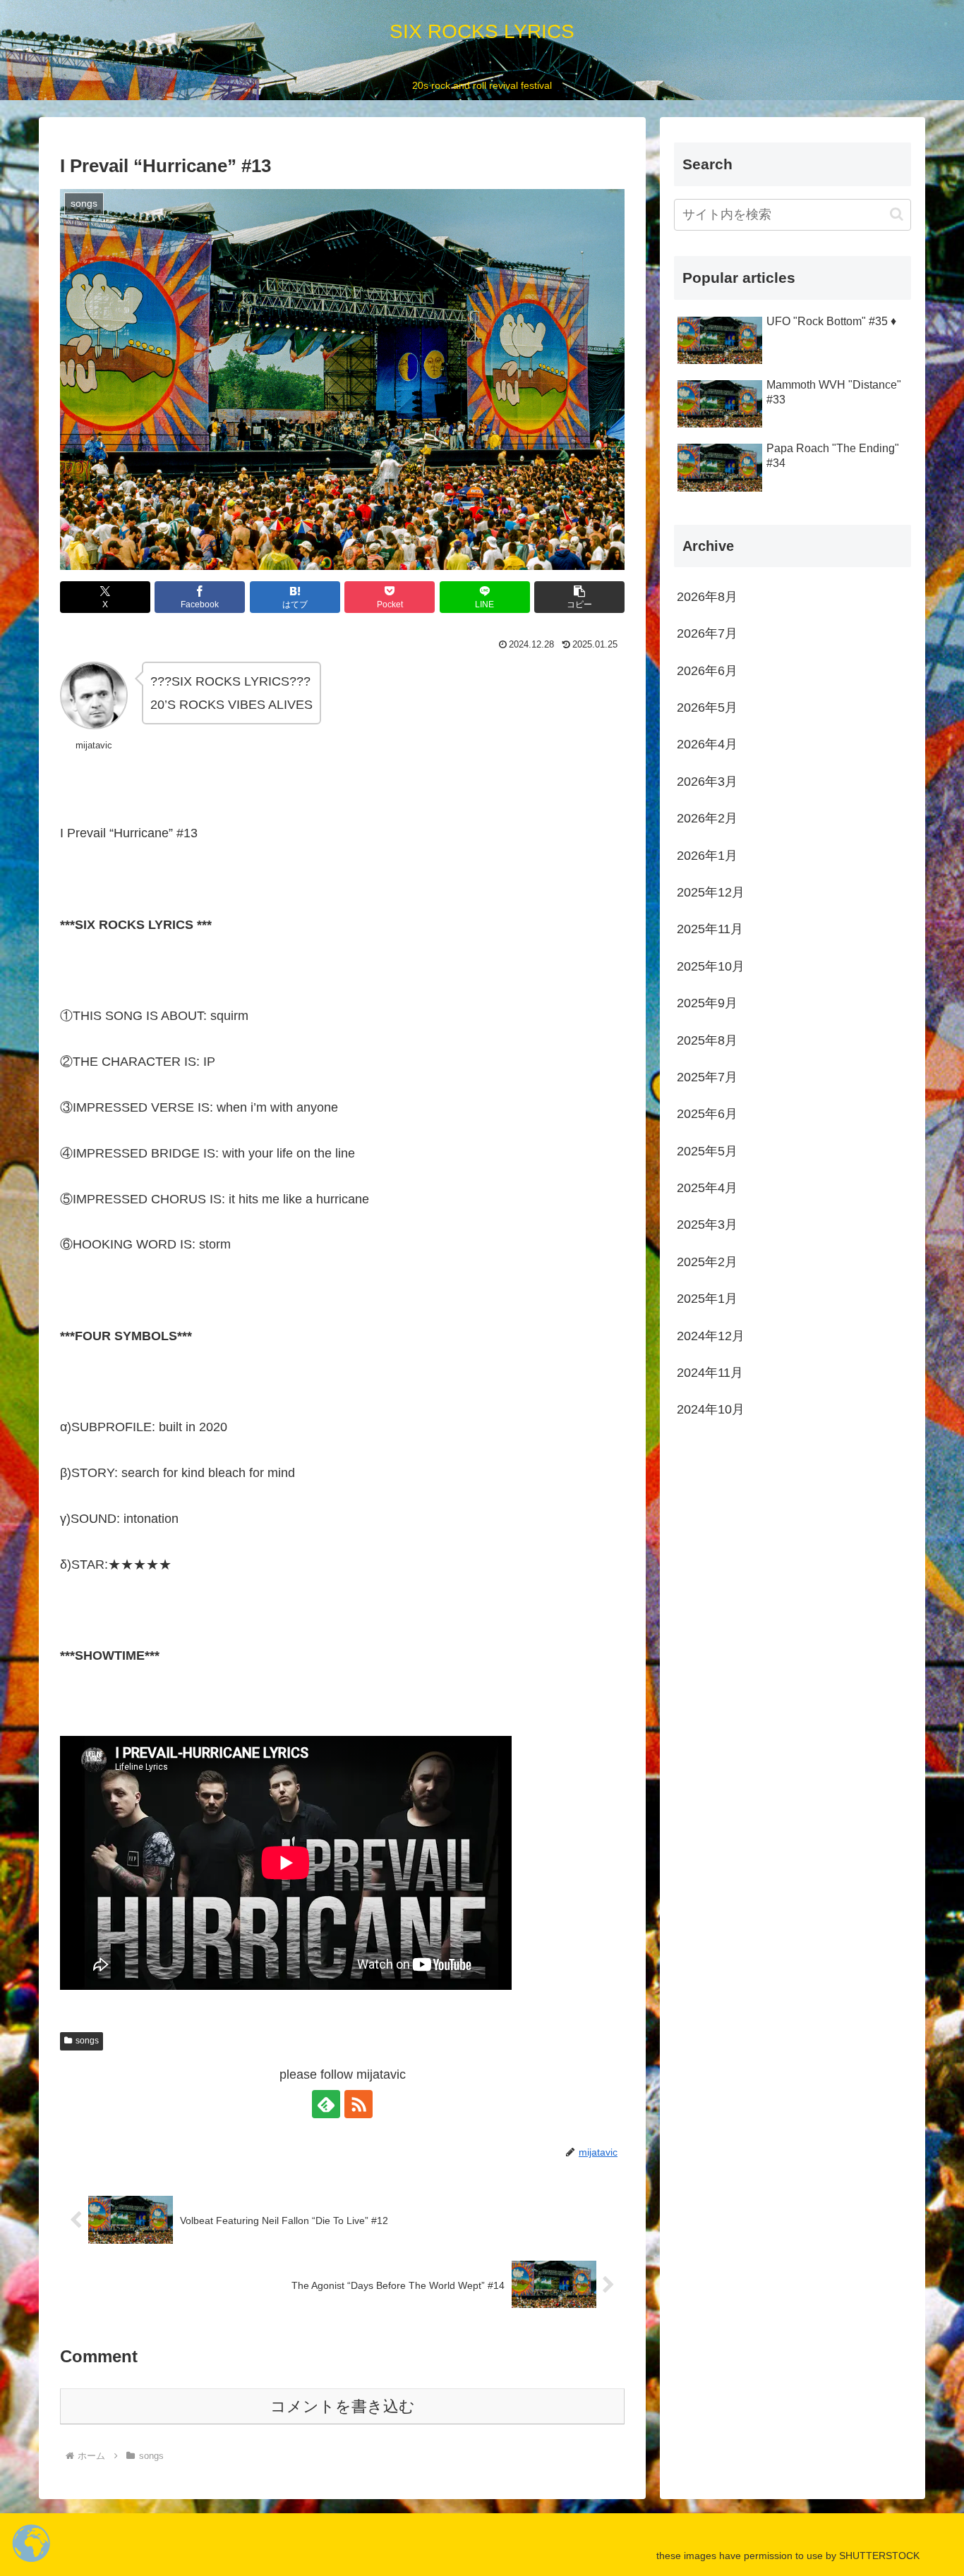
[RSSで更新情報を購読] (359, 2104)
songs (87, 2041)
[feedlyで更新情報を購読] (326, 2104)
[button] (579, 597)
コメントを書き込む (343, 2406)
